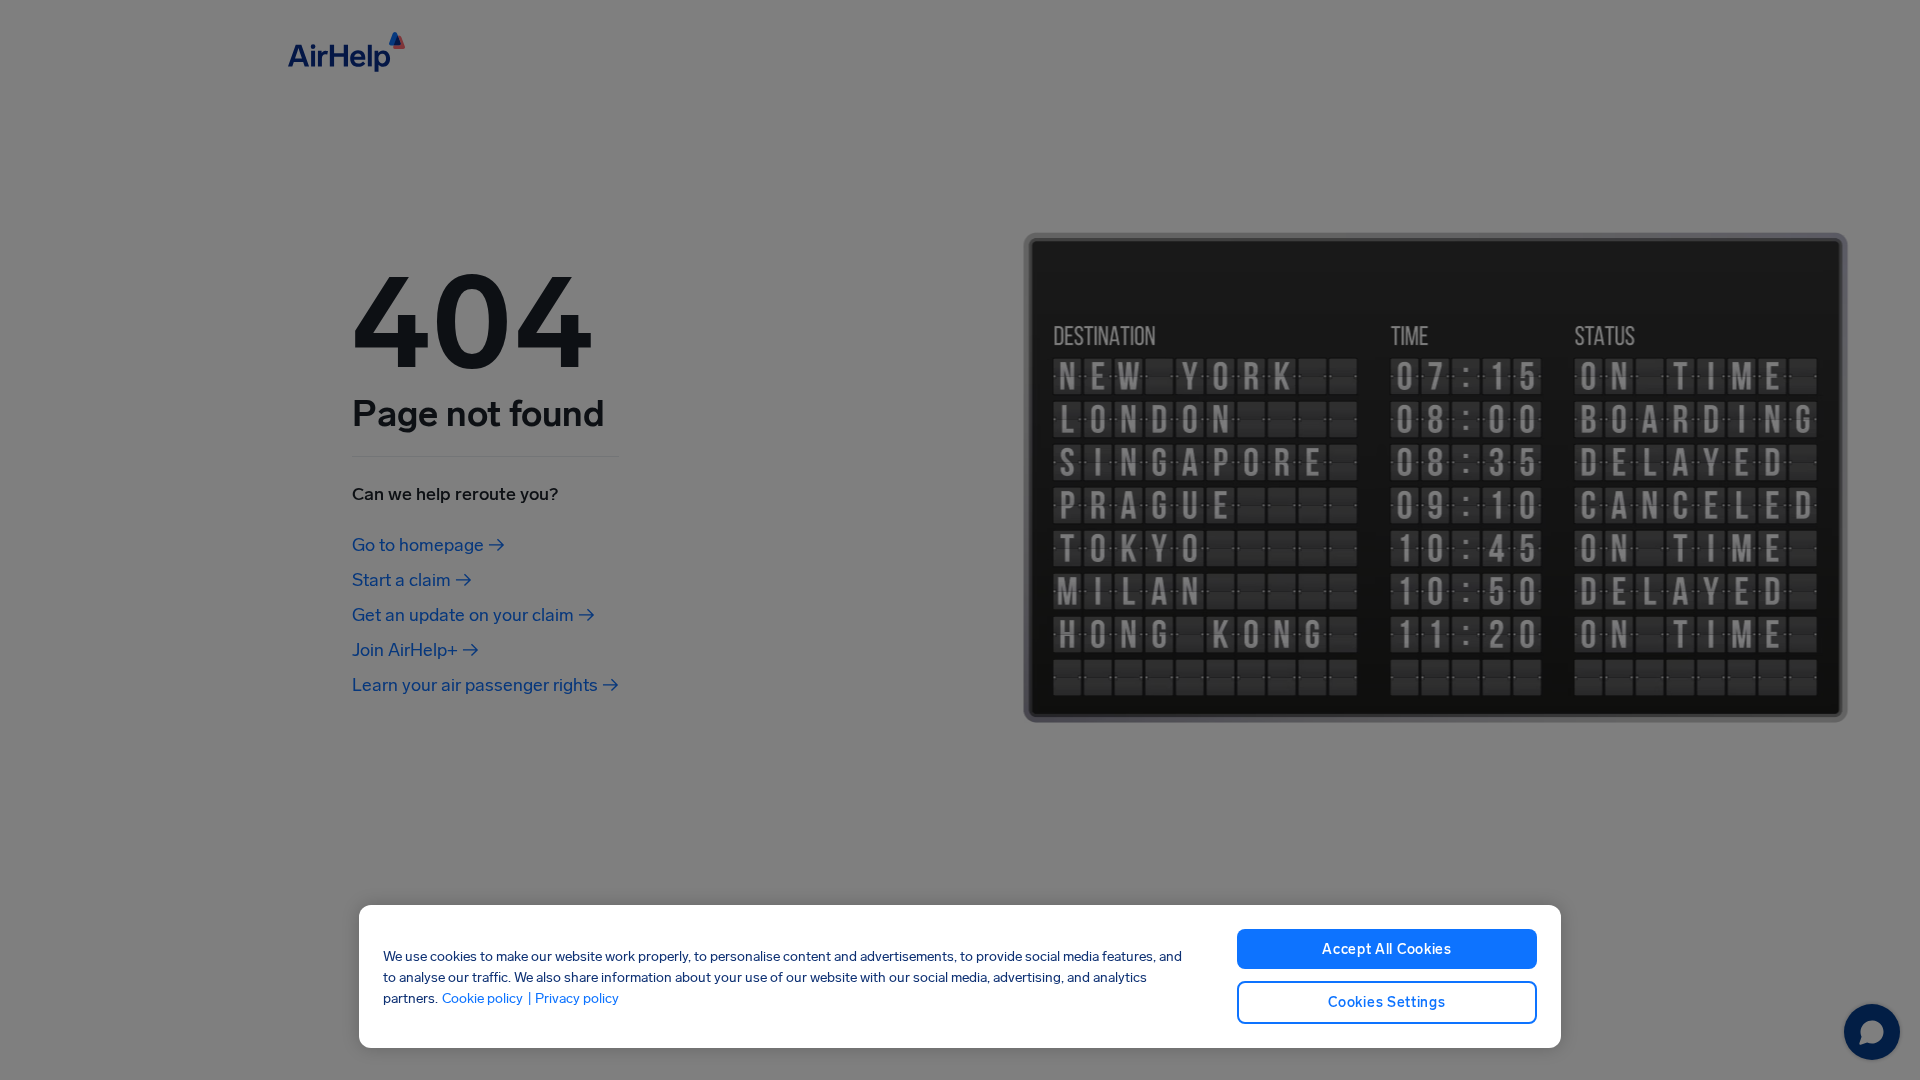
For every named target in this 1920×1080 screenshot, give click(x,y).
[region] (960, 976)
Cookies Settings (1386, 1002)
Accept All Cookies (1387, 949)
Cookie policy (482, 997)
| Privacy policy (573, 997)
